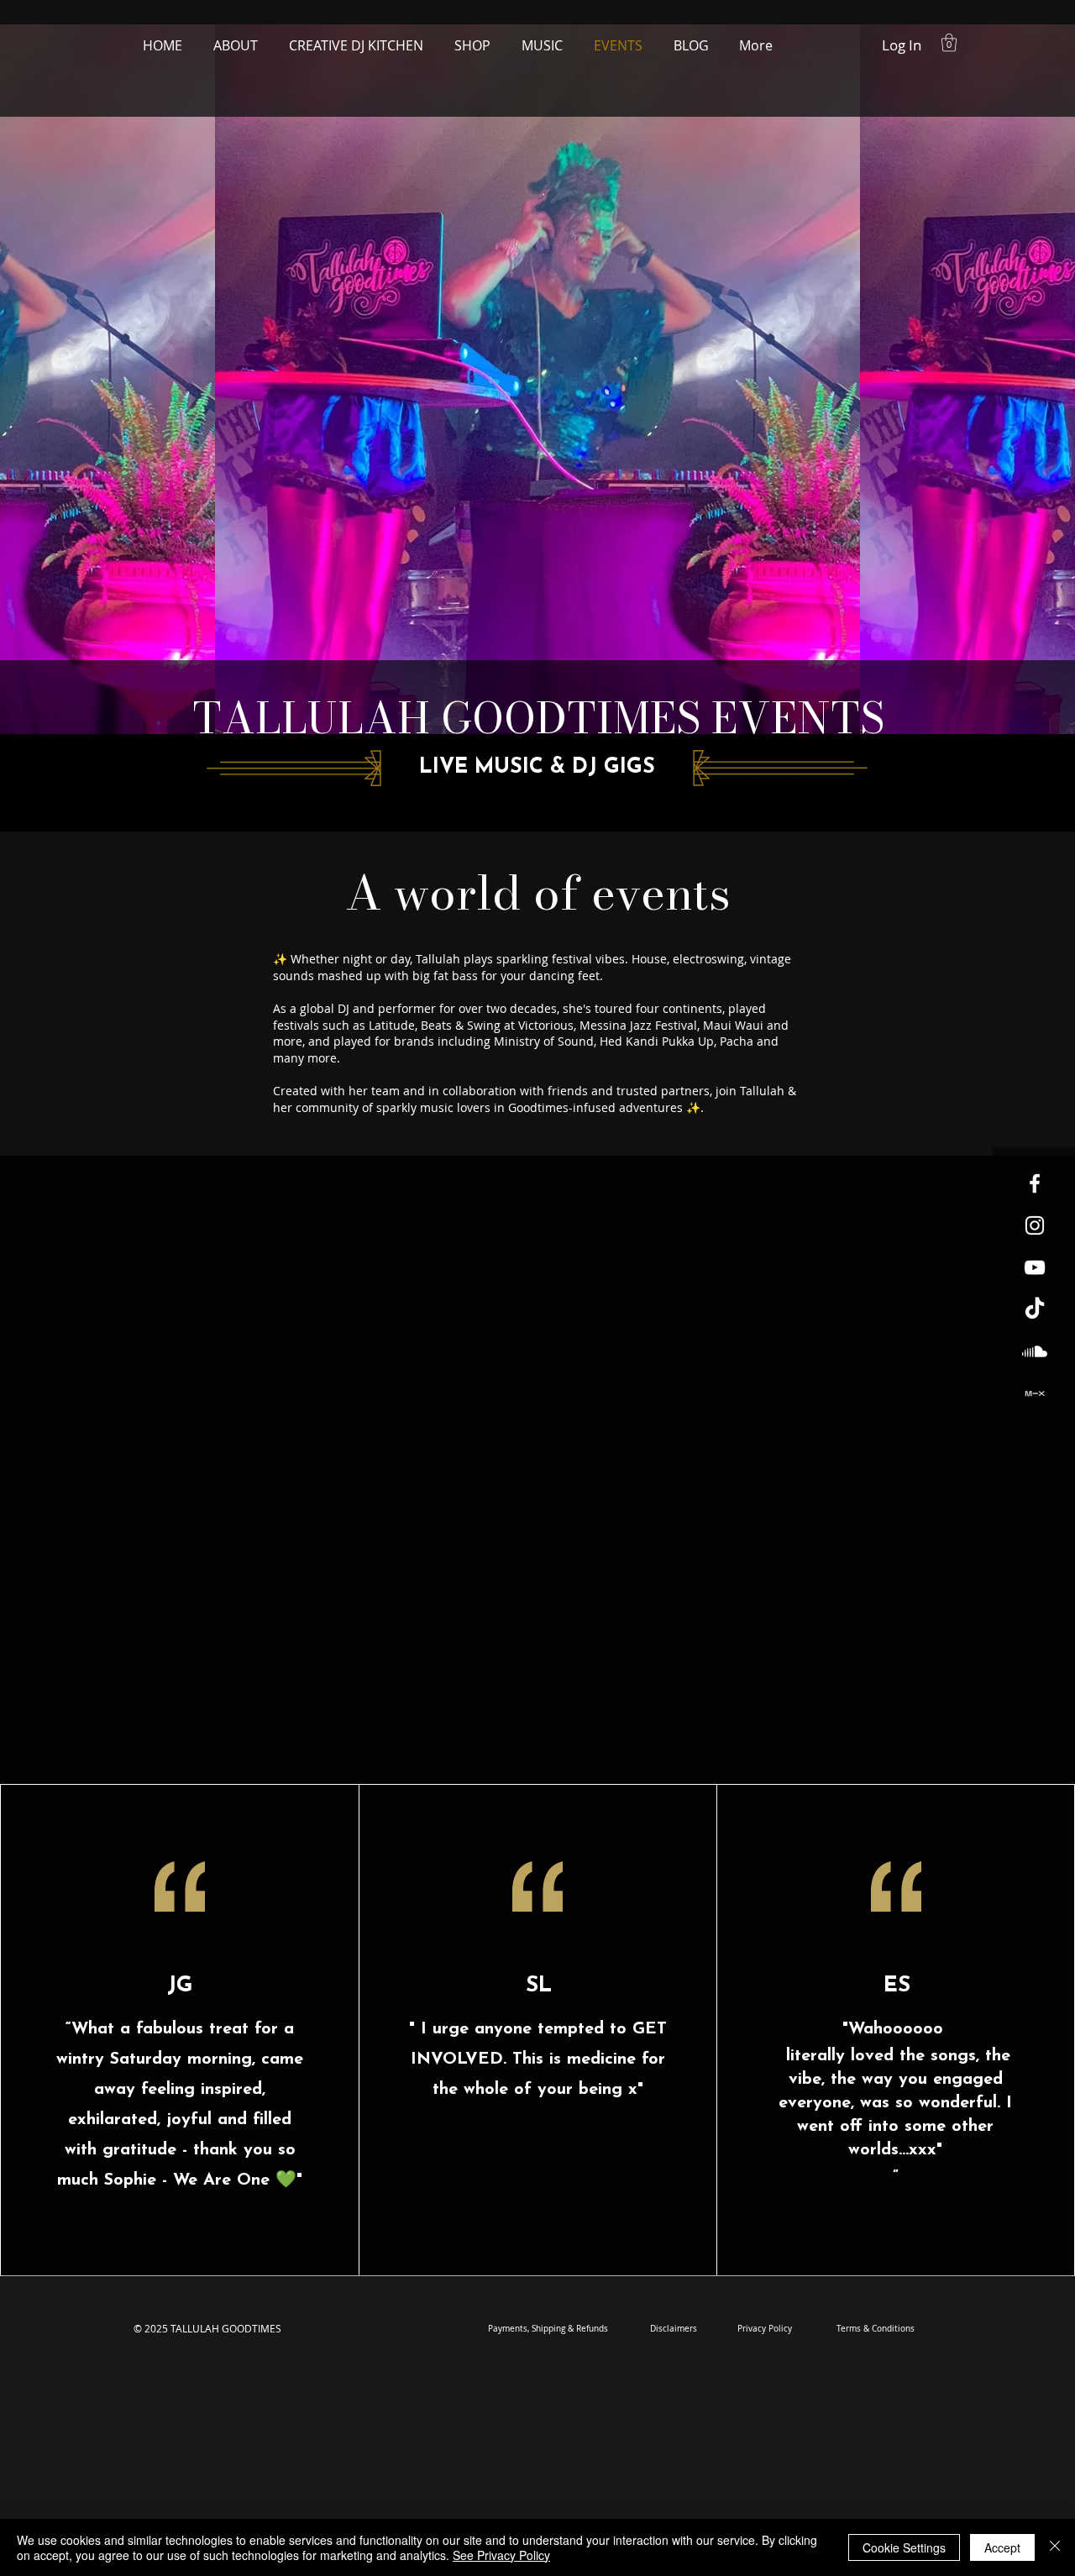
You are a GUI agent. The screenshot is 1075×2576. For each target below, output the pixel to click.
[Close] (1055, 2547)
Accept (1002, 2547)
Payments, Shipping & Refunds (548, 2329)
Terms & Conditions (876, 2329)
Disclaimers (674, 2329)
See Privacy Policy (501, 2555)
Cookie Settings (904, 2547)
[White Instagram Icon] (1035, 1225)
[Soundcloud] (1035, 1351)
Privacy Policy (765, 2329)
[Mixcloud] (1035, 1393)
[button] (949, 42)
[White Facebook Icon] (1035, 1183)
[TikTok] (1035, 1309)
